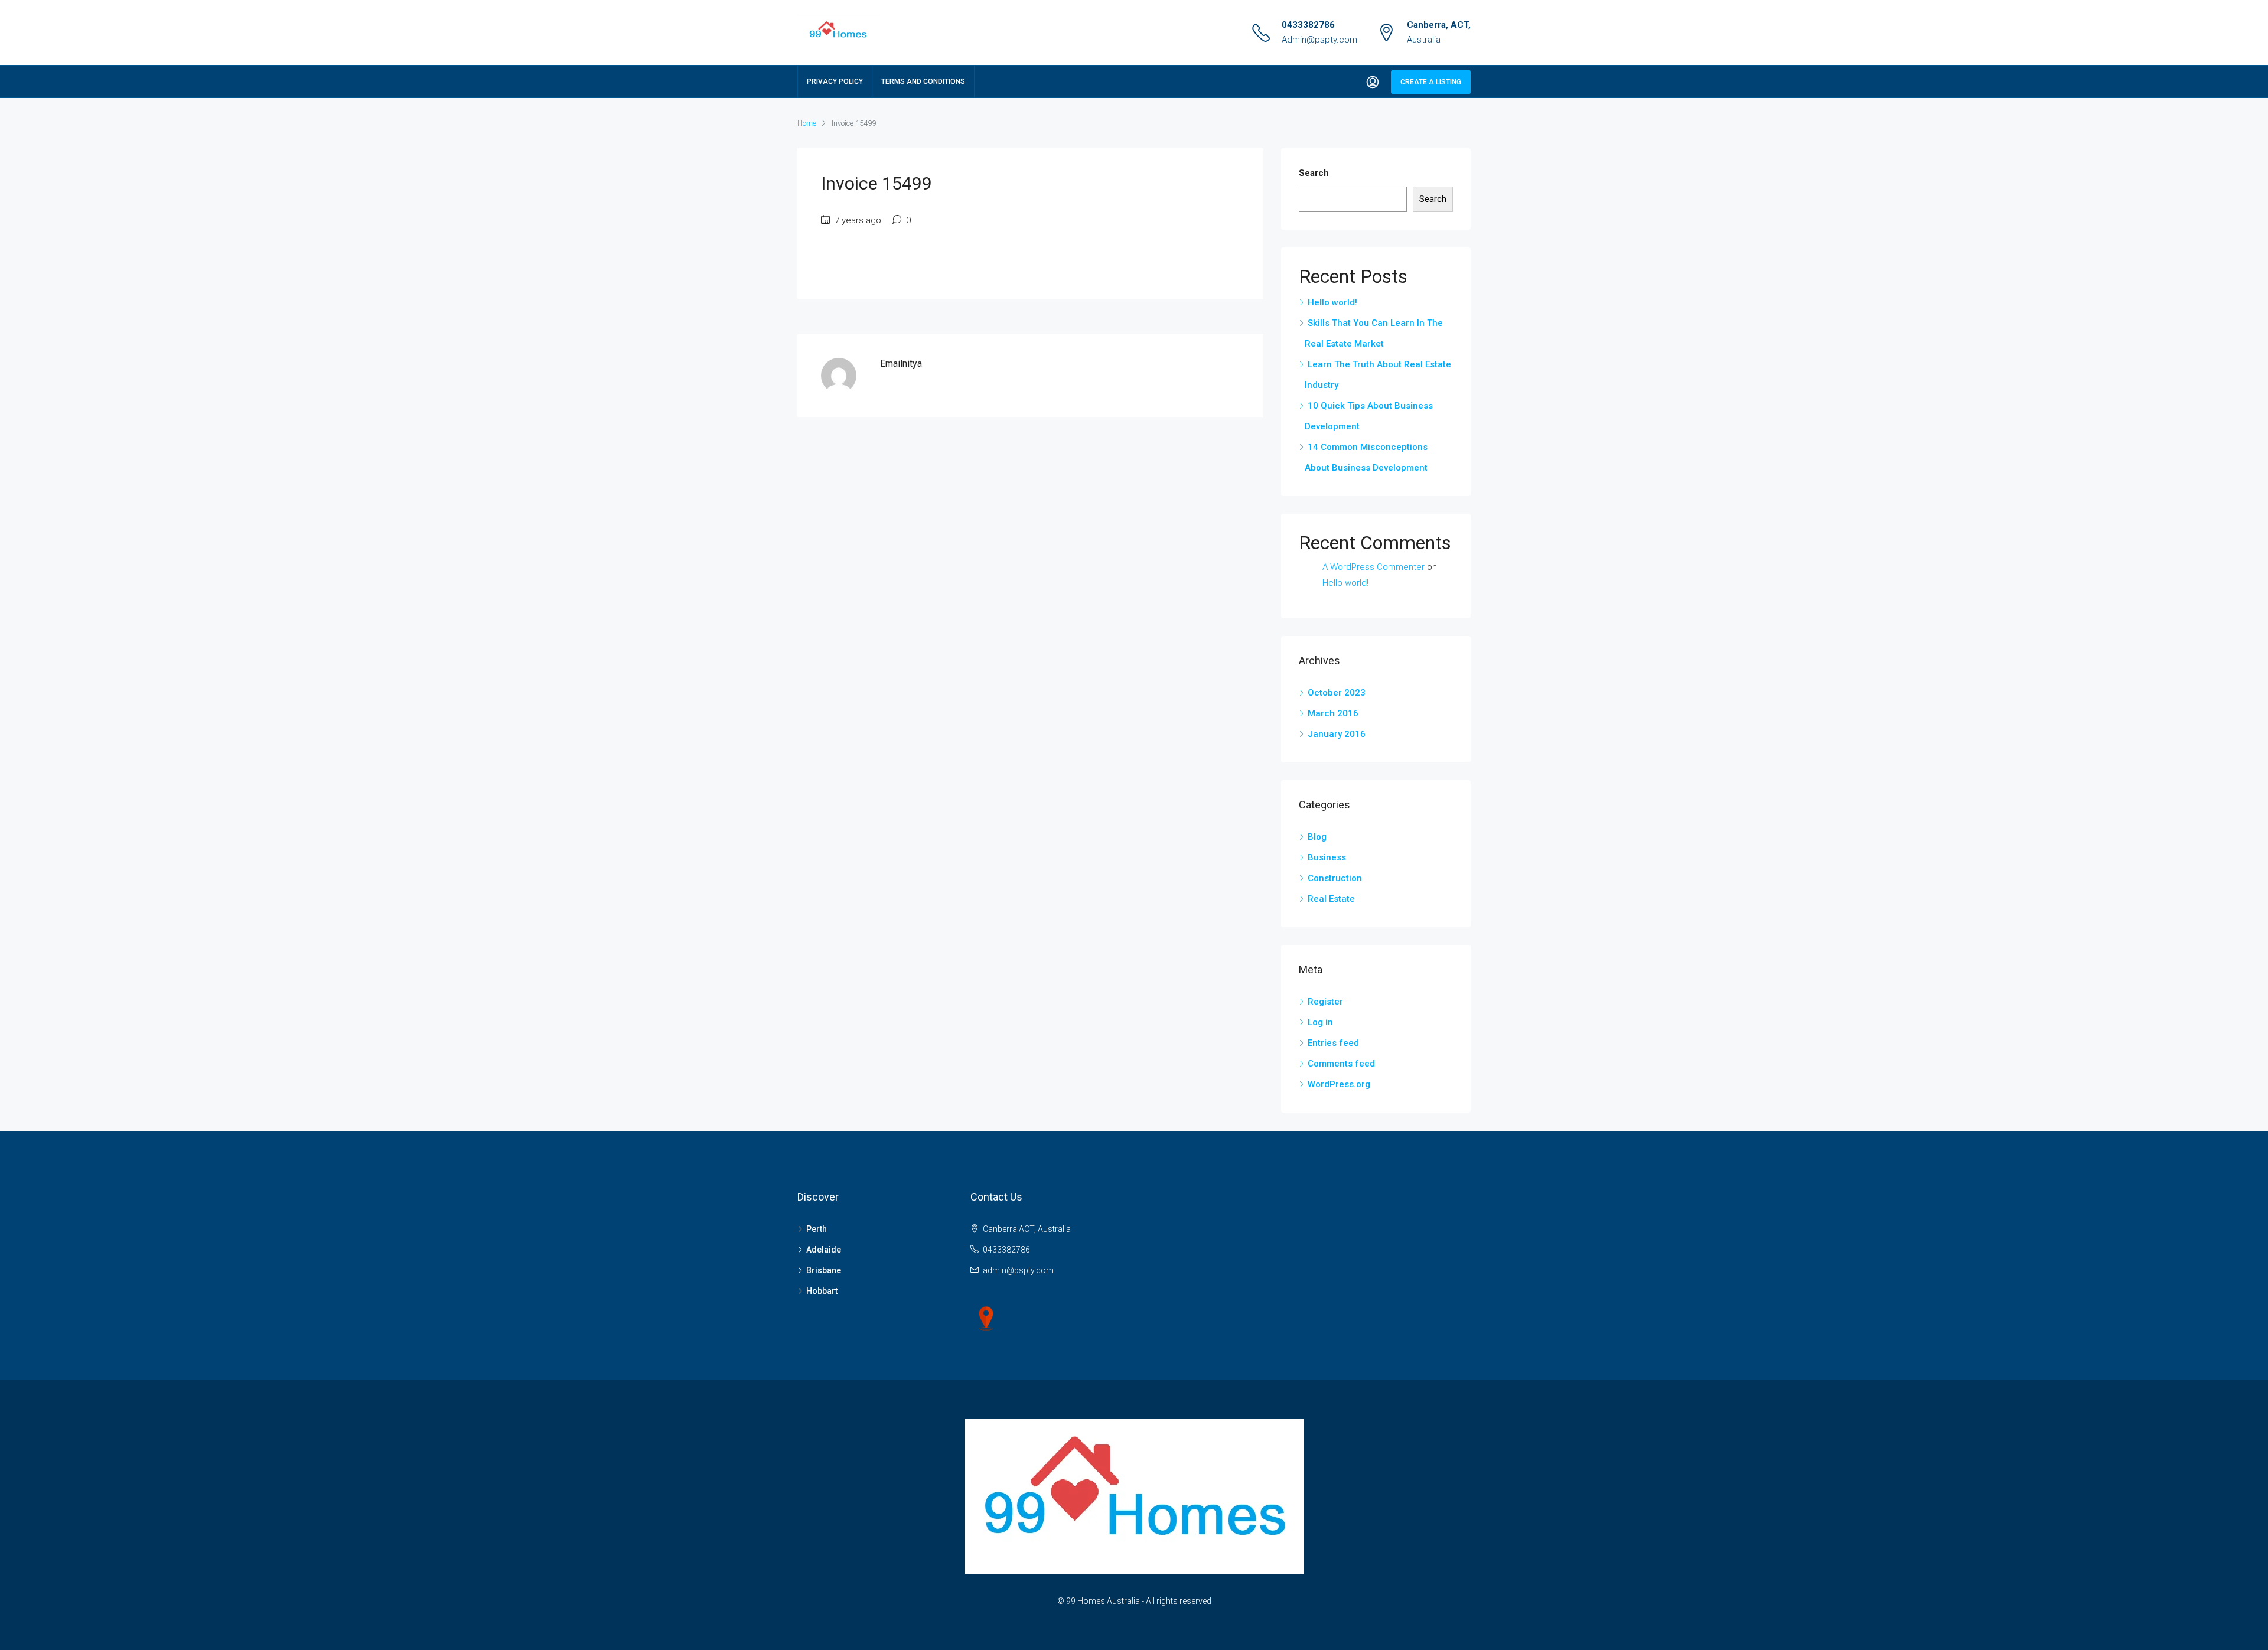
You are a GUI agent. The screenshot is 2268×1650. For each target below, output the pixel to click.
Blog (1317, 837)
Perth (817, 1229)
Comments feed (1341, 1064)
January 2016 (1337, 734)
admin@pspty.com (1018, 1270)
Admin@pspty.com (1319, 40)
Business (1327, 857)
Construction (1335, 878)
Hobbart (822, 1291)
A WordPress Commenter (1373, 567)
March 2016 (1333, 713)
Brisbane (824, 1270)
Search (1314, 173)
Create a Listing (1431, 82)
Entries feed (1333, 1043)
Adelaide (824, 1250)
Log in (1320, 1022)
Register (1325, 1002)
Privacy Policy (835, 81)
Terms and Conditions (923, 81)
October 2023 (1337, 693)
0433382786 (1308, 25)
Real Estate (1331, 899)
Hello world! (1332, 302)
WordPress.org (1339, 1084)
